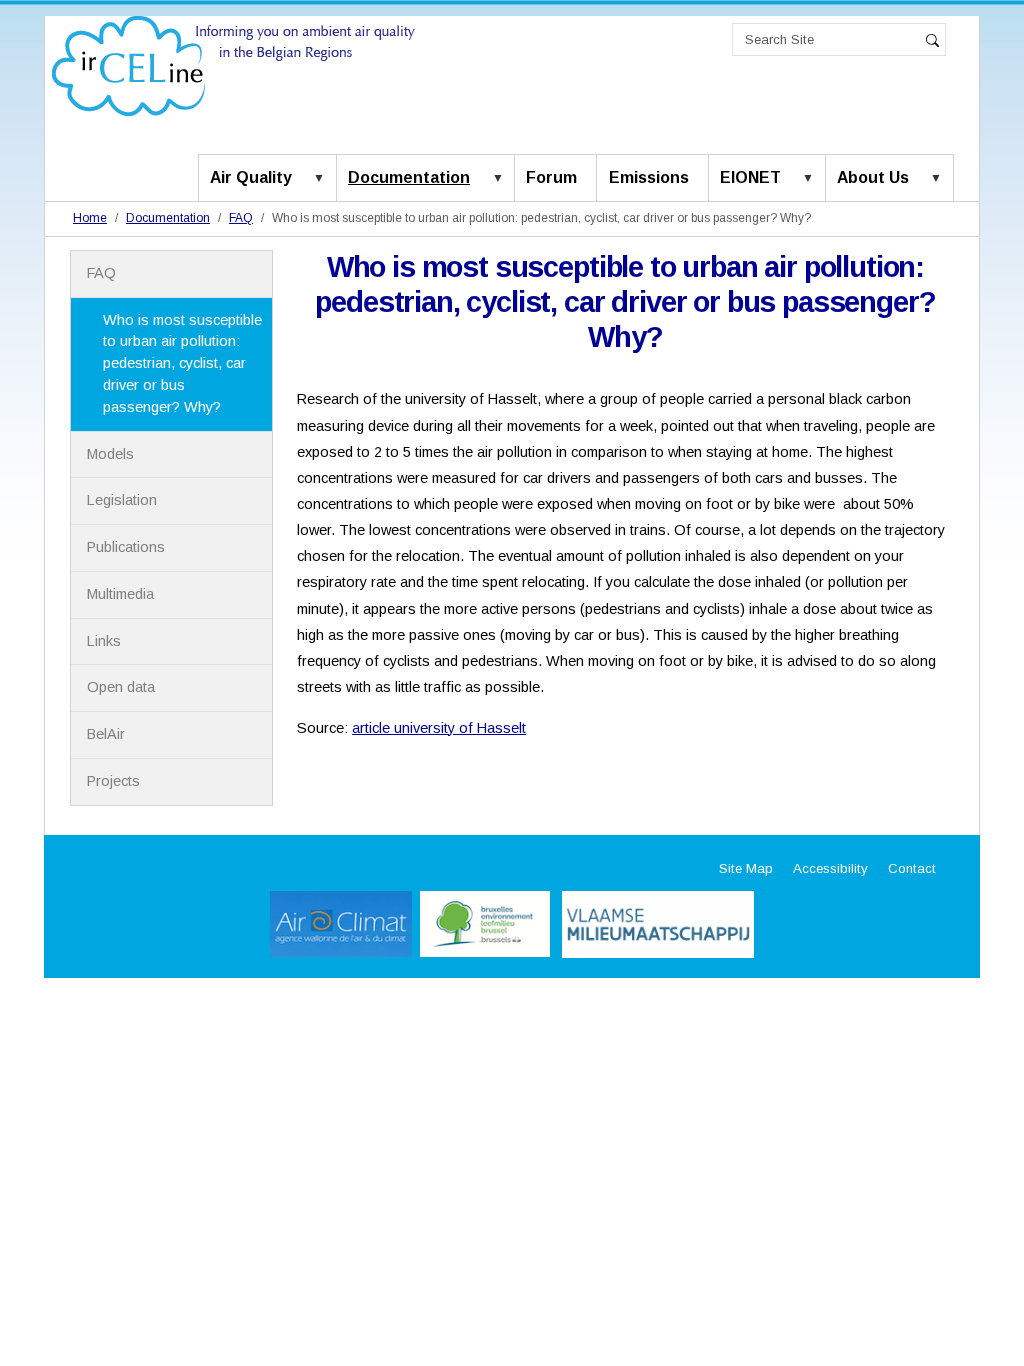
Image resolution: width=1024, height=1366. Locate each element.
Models (110, 454)
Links (104, 641)
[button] (323, 179)
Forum (551, 177)
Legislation (122, 500)
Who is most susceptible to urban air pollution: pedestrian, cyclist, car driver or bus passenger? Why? (182, 363)
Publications (126, 547)
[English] (233, 64)
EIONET (750, 177)
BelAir (106, 734)
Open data (121, 687)
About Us (873, 177)
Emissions (649, 177)
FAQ (241, 218)
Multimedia (120, 594)
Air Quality (251, 177)
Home (90, 218)
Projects (113, 781)
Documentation (409, 177)
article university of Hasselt (439, 728)
